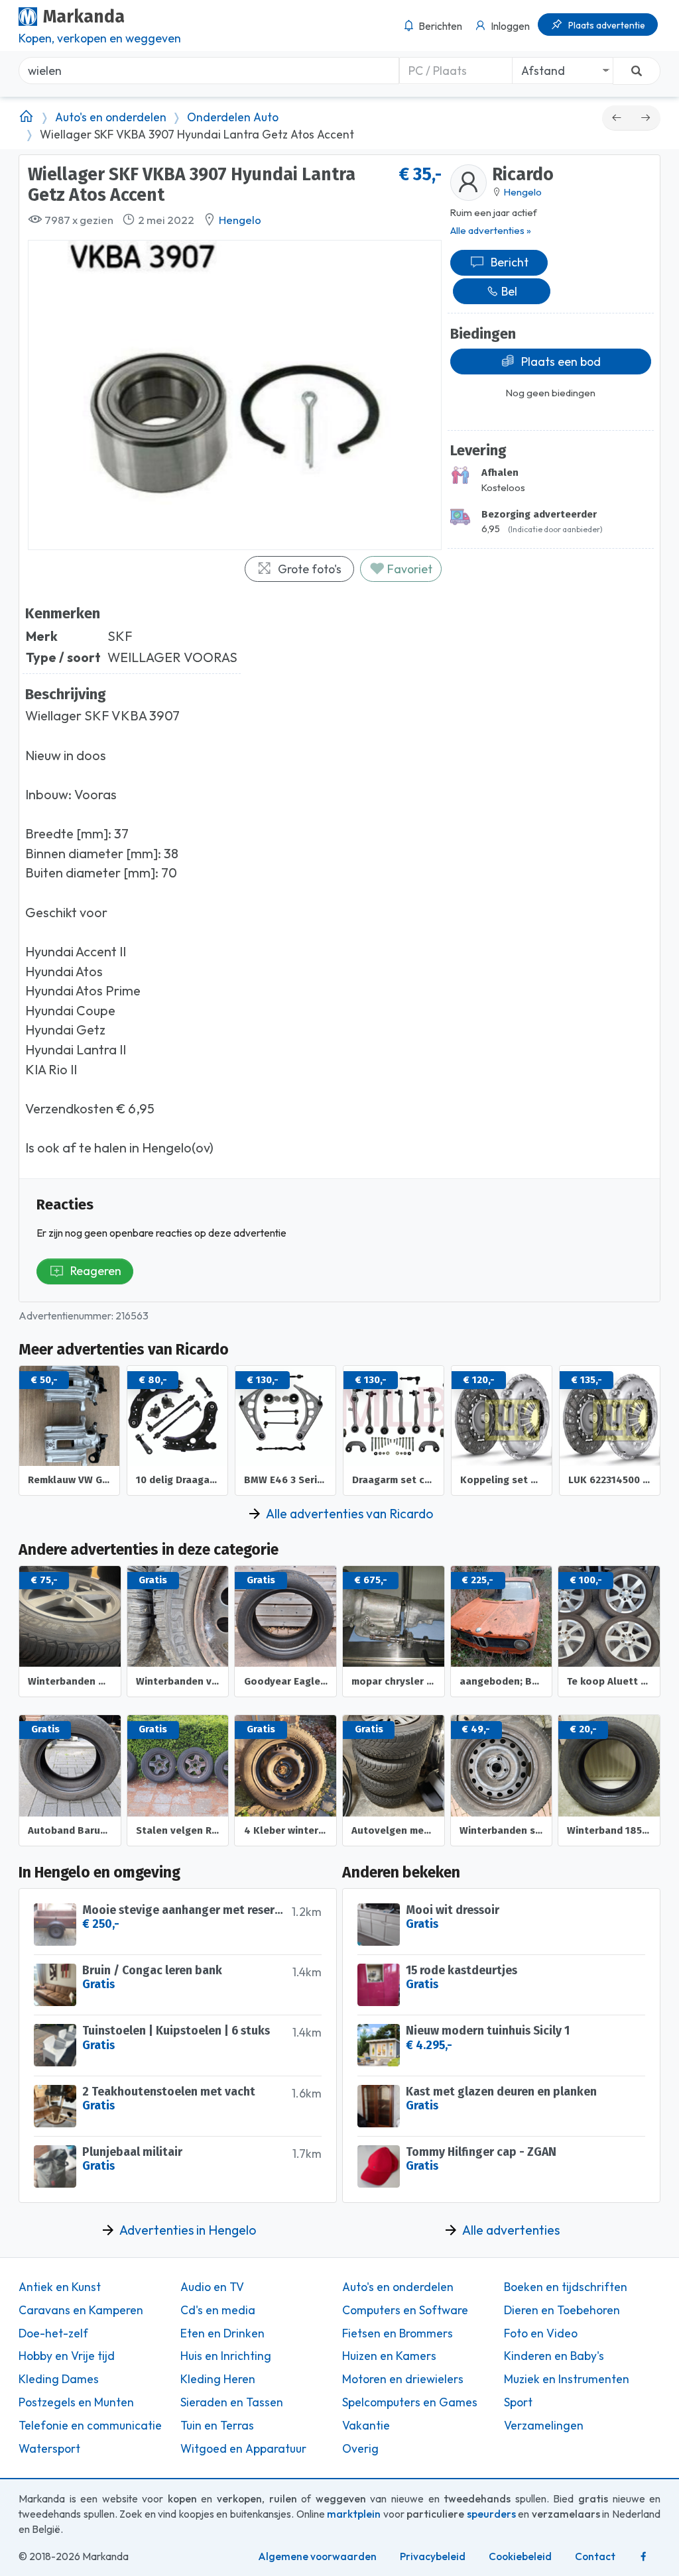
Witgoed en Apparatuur (243, 2449)
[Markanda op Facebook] (644, 2556)
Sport (518, 2402)
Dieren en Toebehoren (562, 2310)
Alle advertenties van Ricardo (349, 1514)
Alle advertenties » (491, 230)
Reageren (96, 1271)
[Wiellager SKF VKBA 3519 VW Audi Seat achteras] (646, 118)
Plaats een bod (561, 362)
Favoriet (408, 569)
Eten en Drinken (222, 2333)
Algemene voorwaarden (317, 2556)
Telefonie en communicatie (90, 2426)
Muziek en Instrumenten (567, 2379)
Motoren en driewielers (403, 2379)
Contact (595, 2556)
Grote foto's (310, 569)
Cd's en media (218, 2310)
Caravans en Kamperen (81, 2310)
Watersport (49, 2449)
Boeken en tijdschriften (566, 2287)
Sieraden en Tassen (232, 2402)
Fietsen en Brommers (398, 2333)
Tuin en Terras (217, 2426)
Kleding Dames (59, 2379)
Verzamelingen (544, 2426)
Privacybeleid (433, 2556)
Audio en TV (212, 2287)
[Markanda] (26, 117)
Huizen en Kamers (389, 2356)
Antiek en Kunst (60, 2287)
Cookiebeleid (520, 2556)
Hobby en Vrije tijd (67, 2356)
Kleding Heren (218, 2379)
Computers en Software (405, 2310)
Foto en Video (541, 2333)
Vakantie (366, 2426)
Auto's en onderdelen (111, 117)
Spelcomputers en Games (410, 2402)
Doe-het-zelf (53, 2333)
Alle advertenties (511, 2230)
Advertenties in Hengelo (188, 2230)
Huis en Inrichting (226, 2356)
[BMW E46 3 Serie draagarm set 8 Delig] (617, 118)
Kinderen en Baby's (554, 2356)
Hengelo (240, 220)
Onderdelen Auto (233, 117)
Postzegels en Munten (76, 2402)
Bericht (510, 262)
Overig (360, 2449)
